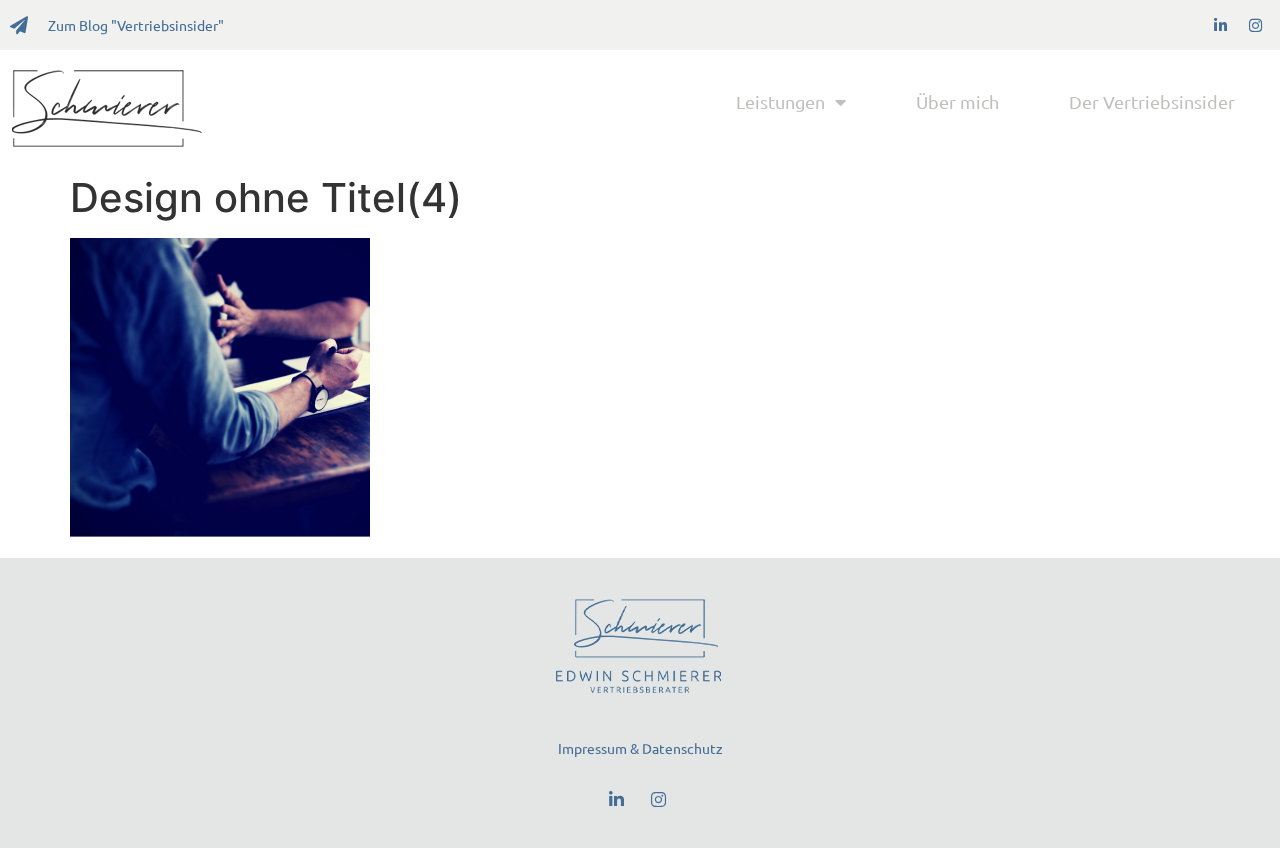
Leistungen (780, 101)
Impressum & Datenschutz (640, 748)
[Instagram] (1255, 25)
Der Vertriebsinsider (1152, 101)
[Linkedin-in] (1220, 25)
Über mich (957, 101)
